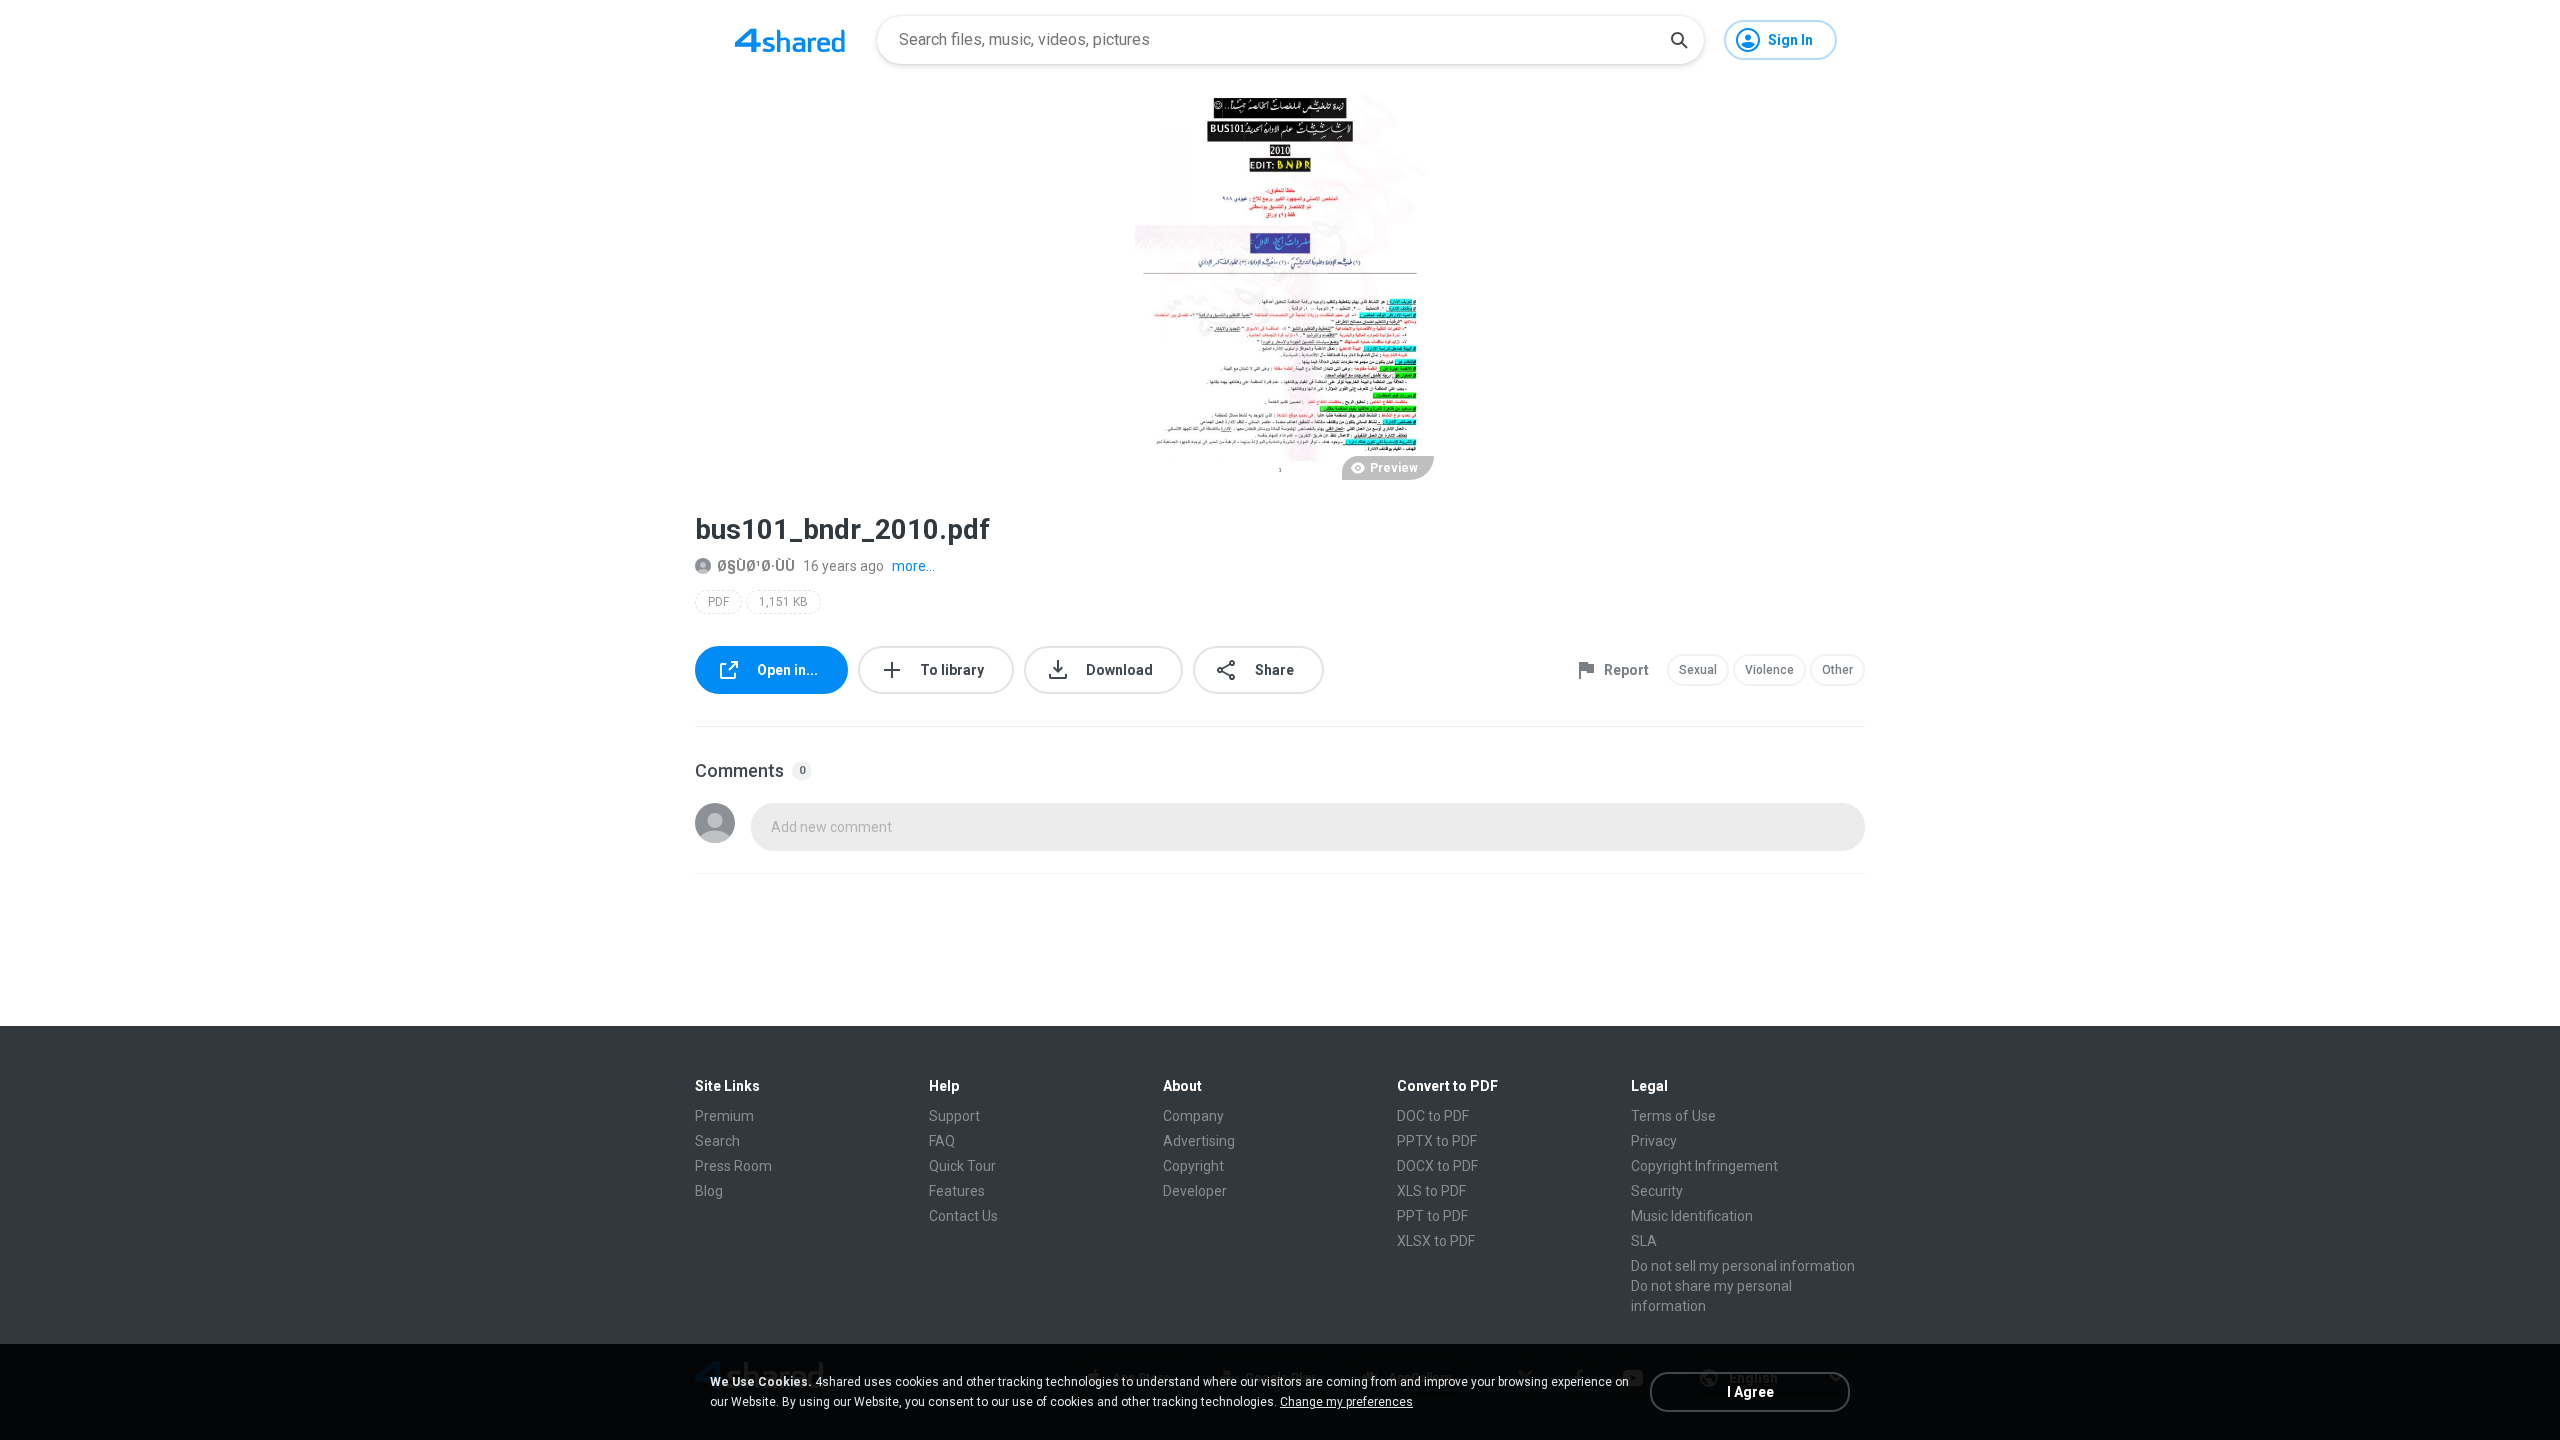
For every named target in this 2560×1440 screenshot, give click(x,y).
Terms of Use (1673, 1116)
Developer (1195, 1191)
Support (954, 1116)
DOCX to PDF (1437, 1166)
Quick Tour (962, 1166)
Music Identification (1692, 1216)
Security (1657, 1191)
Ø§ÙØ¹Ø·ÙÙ (756, 566)
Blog (709, 1191)
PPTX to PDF (1437, 1141)
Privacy (1654, 1141)
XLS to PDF (1431, 1191)
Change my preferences (1346, 1402)
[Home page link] (790, 40)
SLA (1644, 1241)
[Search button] (1679, 40)
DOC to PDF (1433, 1116)
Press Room (733, 1166)
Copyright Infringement (1704, 1166)
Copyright (1193, 1166)
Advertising (1199, 1141)
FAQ (942, 1141)
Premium (724, 1116)
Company (1193, 1116)
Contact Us (963, 1216)
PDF (718, 602)
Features (957, 1191)
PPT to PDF (1432, 1216)
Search (717, 1141)
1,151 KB (783, 602)
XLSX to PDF (1436, 1241)
